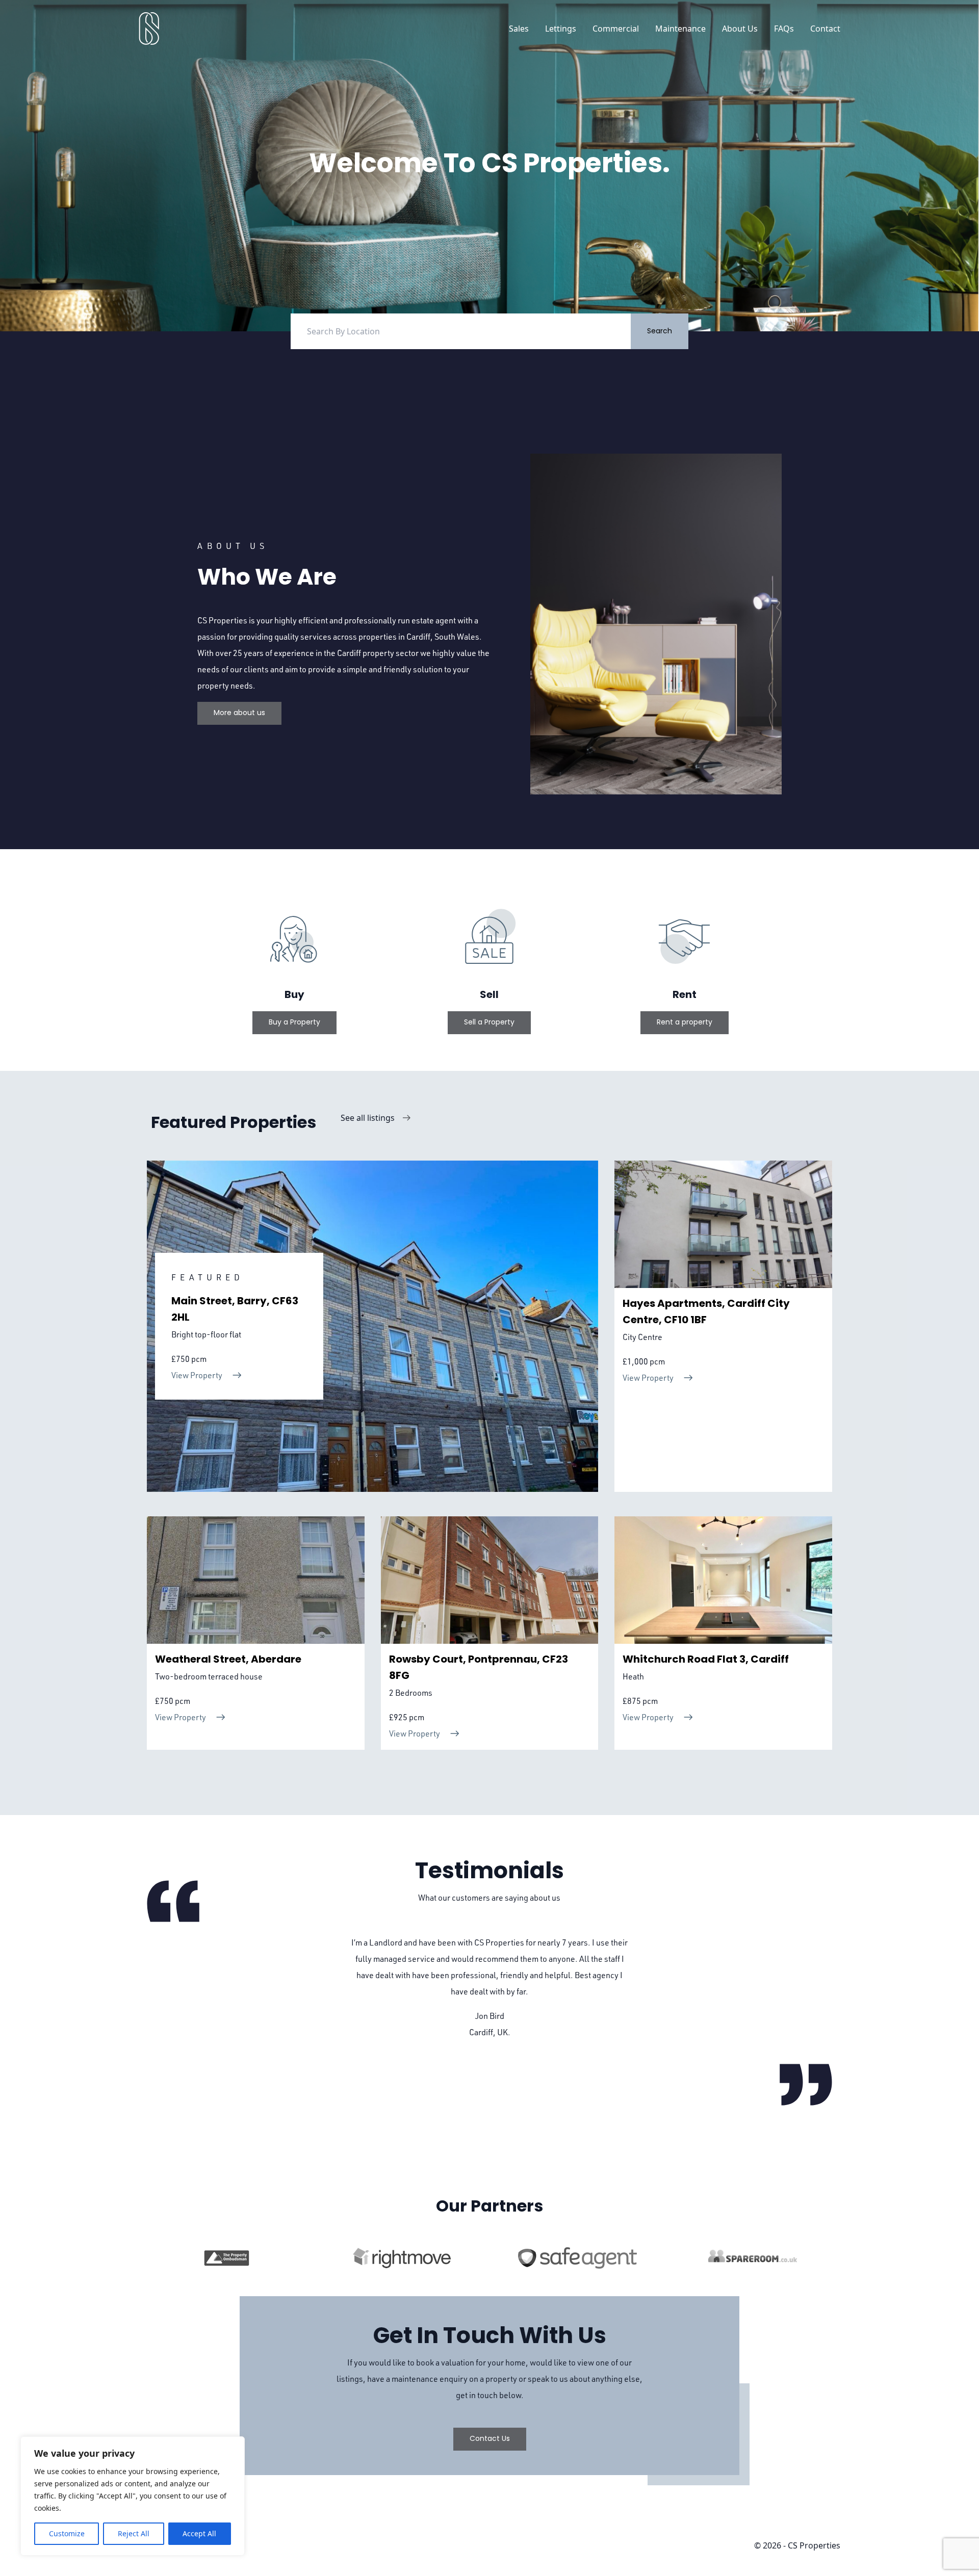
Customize (67, 2533)
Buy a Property (294, 1023)
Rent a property (685, 1023)
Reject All (134, 2533)
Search (660, 332)
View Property (197, 1375)
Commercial (616, 29)
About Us (740, 29)
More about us (239, 713)
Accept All (199, 2533)
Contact (825, 29)
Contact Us (490, 2439)
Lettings (561, 29)
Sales (519, 29)
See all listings (368, 1118)
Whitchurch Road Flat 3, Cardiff (706, 1660)
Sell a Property (489, 1023)
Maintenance (680, 29)
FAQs (784, 29)
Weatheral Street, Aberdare (228, 1660)
